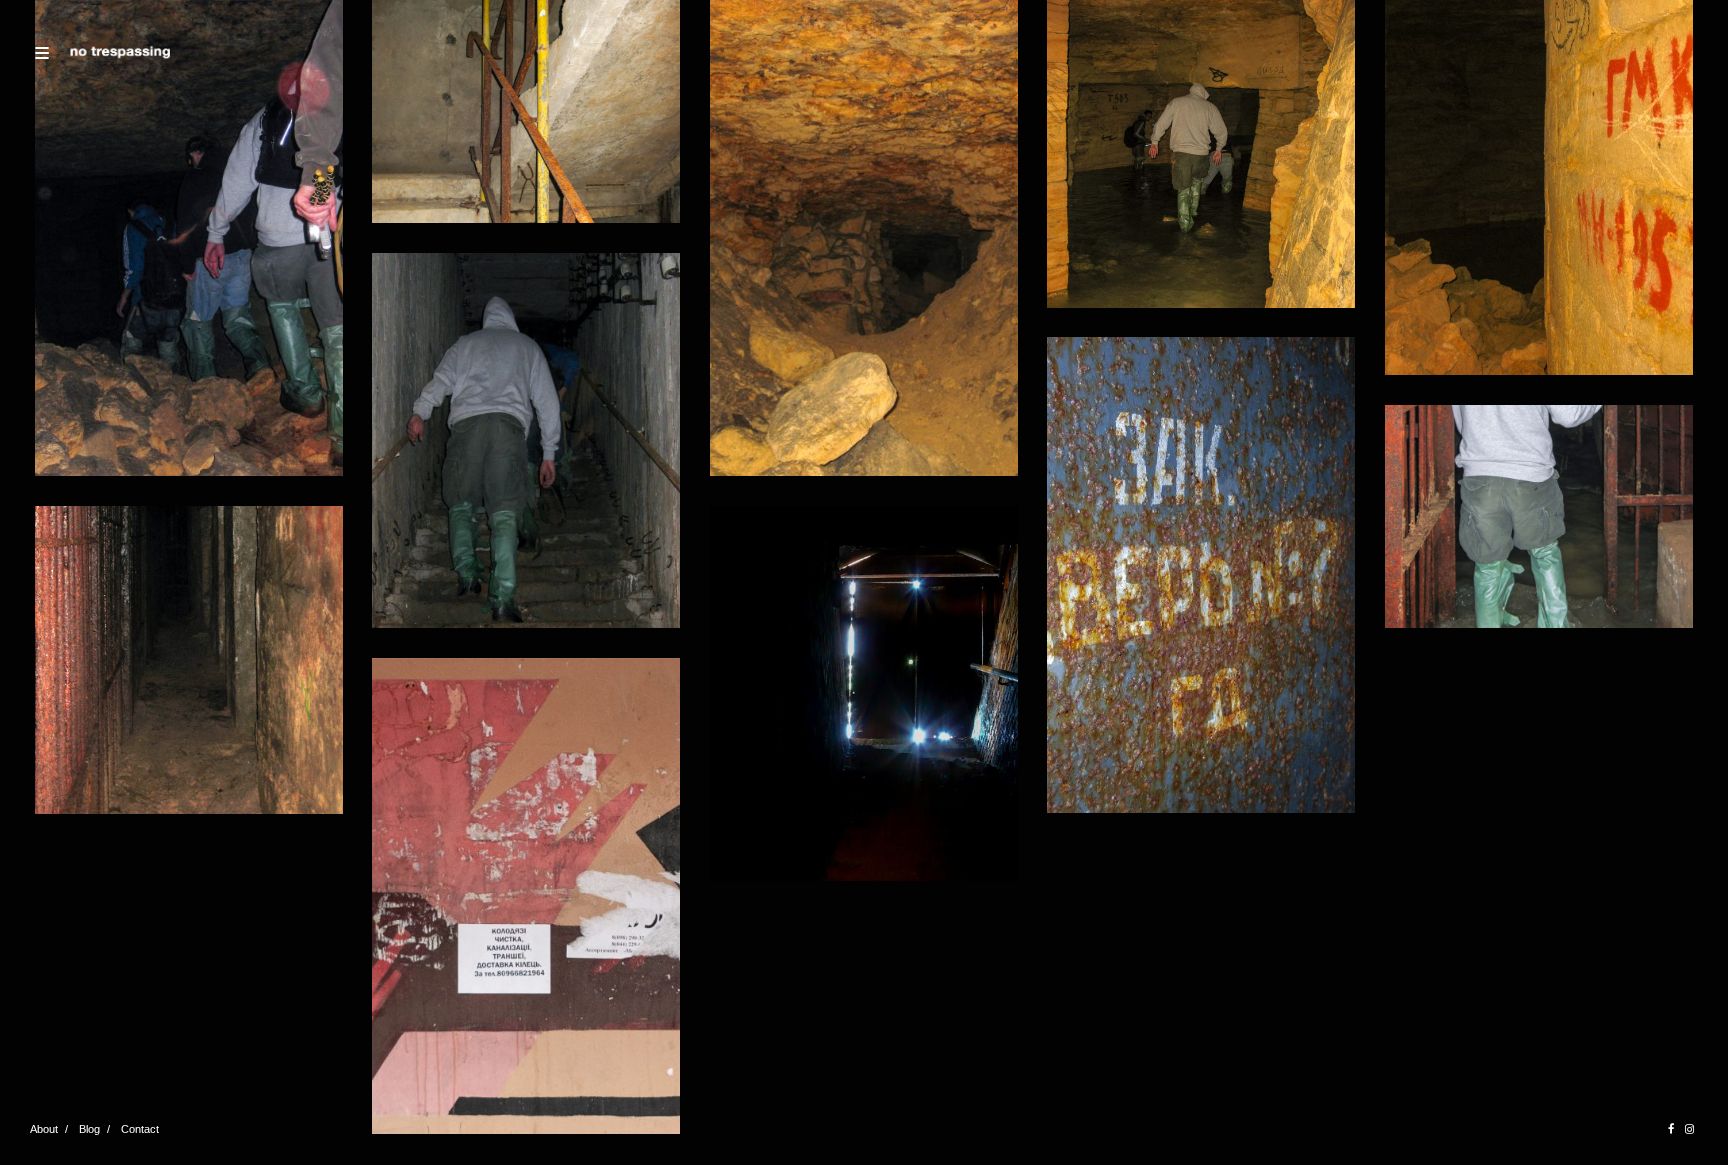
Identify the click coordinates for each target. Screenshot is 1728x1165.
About (44, 1129)
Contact (140, 1129)
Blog (89, 1129)
